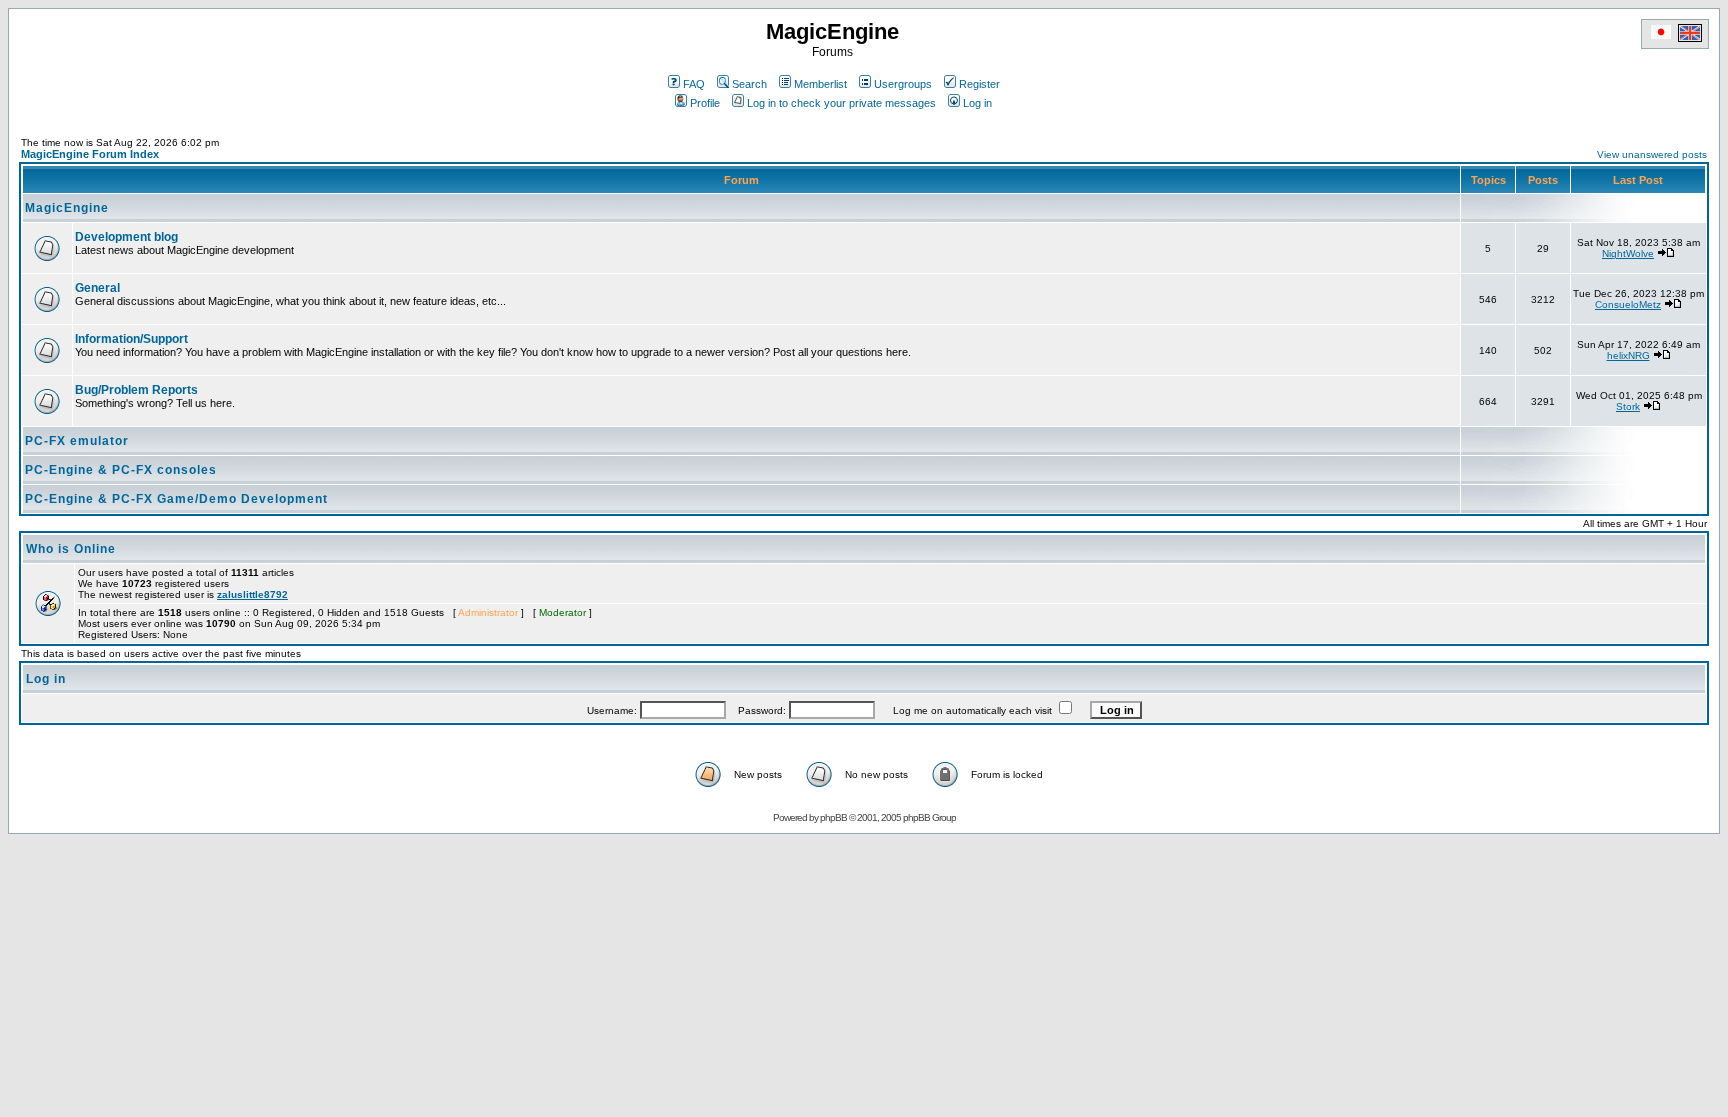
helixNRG (1628, 355)
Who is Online (71, 549)
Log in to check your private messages (841, 103)
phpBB (833, 817)
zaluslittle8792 (252, 594)
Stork (1628, 406)
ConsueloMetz (1628, 304)
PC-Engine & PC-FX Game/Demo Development (176, 499)
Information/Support (131, 339)
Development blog (126, 237)
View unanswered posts (1652, 154)
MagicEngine (67, 208)
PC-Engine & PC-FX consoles (121, 470)
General (97, 288)
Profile (705, 103)
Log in (977, 103)
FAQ (694, 84)
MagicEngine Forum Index (90, 154)
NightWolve (1628, 253)
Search (749, 84)
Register (979, 84)
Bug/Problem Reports (136, 390)
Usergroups (903, 84)
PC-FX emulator (77, 441)
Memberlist (820, 84)
